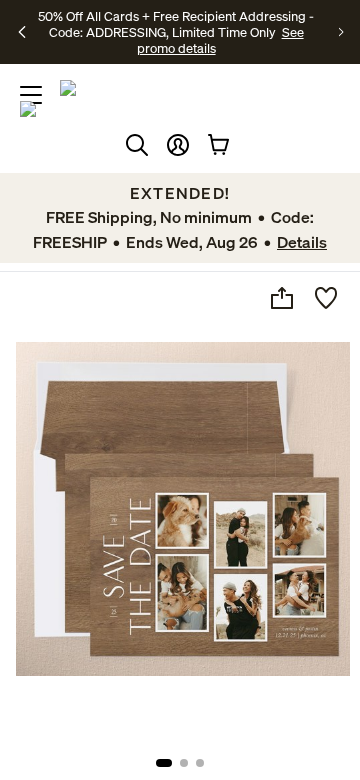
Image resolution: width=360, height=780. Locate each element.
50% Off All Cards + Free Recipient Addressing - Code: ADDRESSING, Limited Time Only (176, 24)
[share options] (282, 298)
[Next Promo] (341, 32)
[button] (178, 145)
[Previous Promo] (22, 32)
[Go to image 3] (200, 763)
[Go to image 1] (164, 763)
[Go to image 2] (184, 763)
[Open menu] (31, 95)
